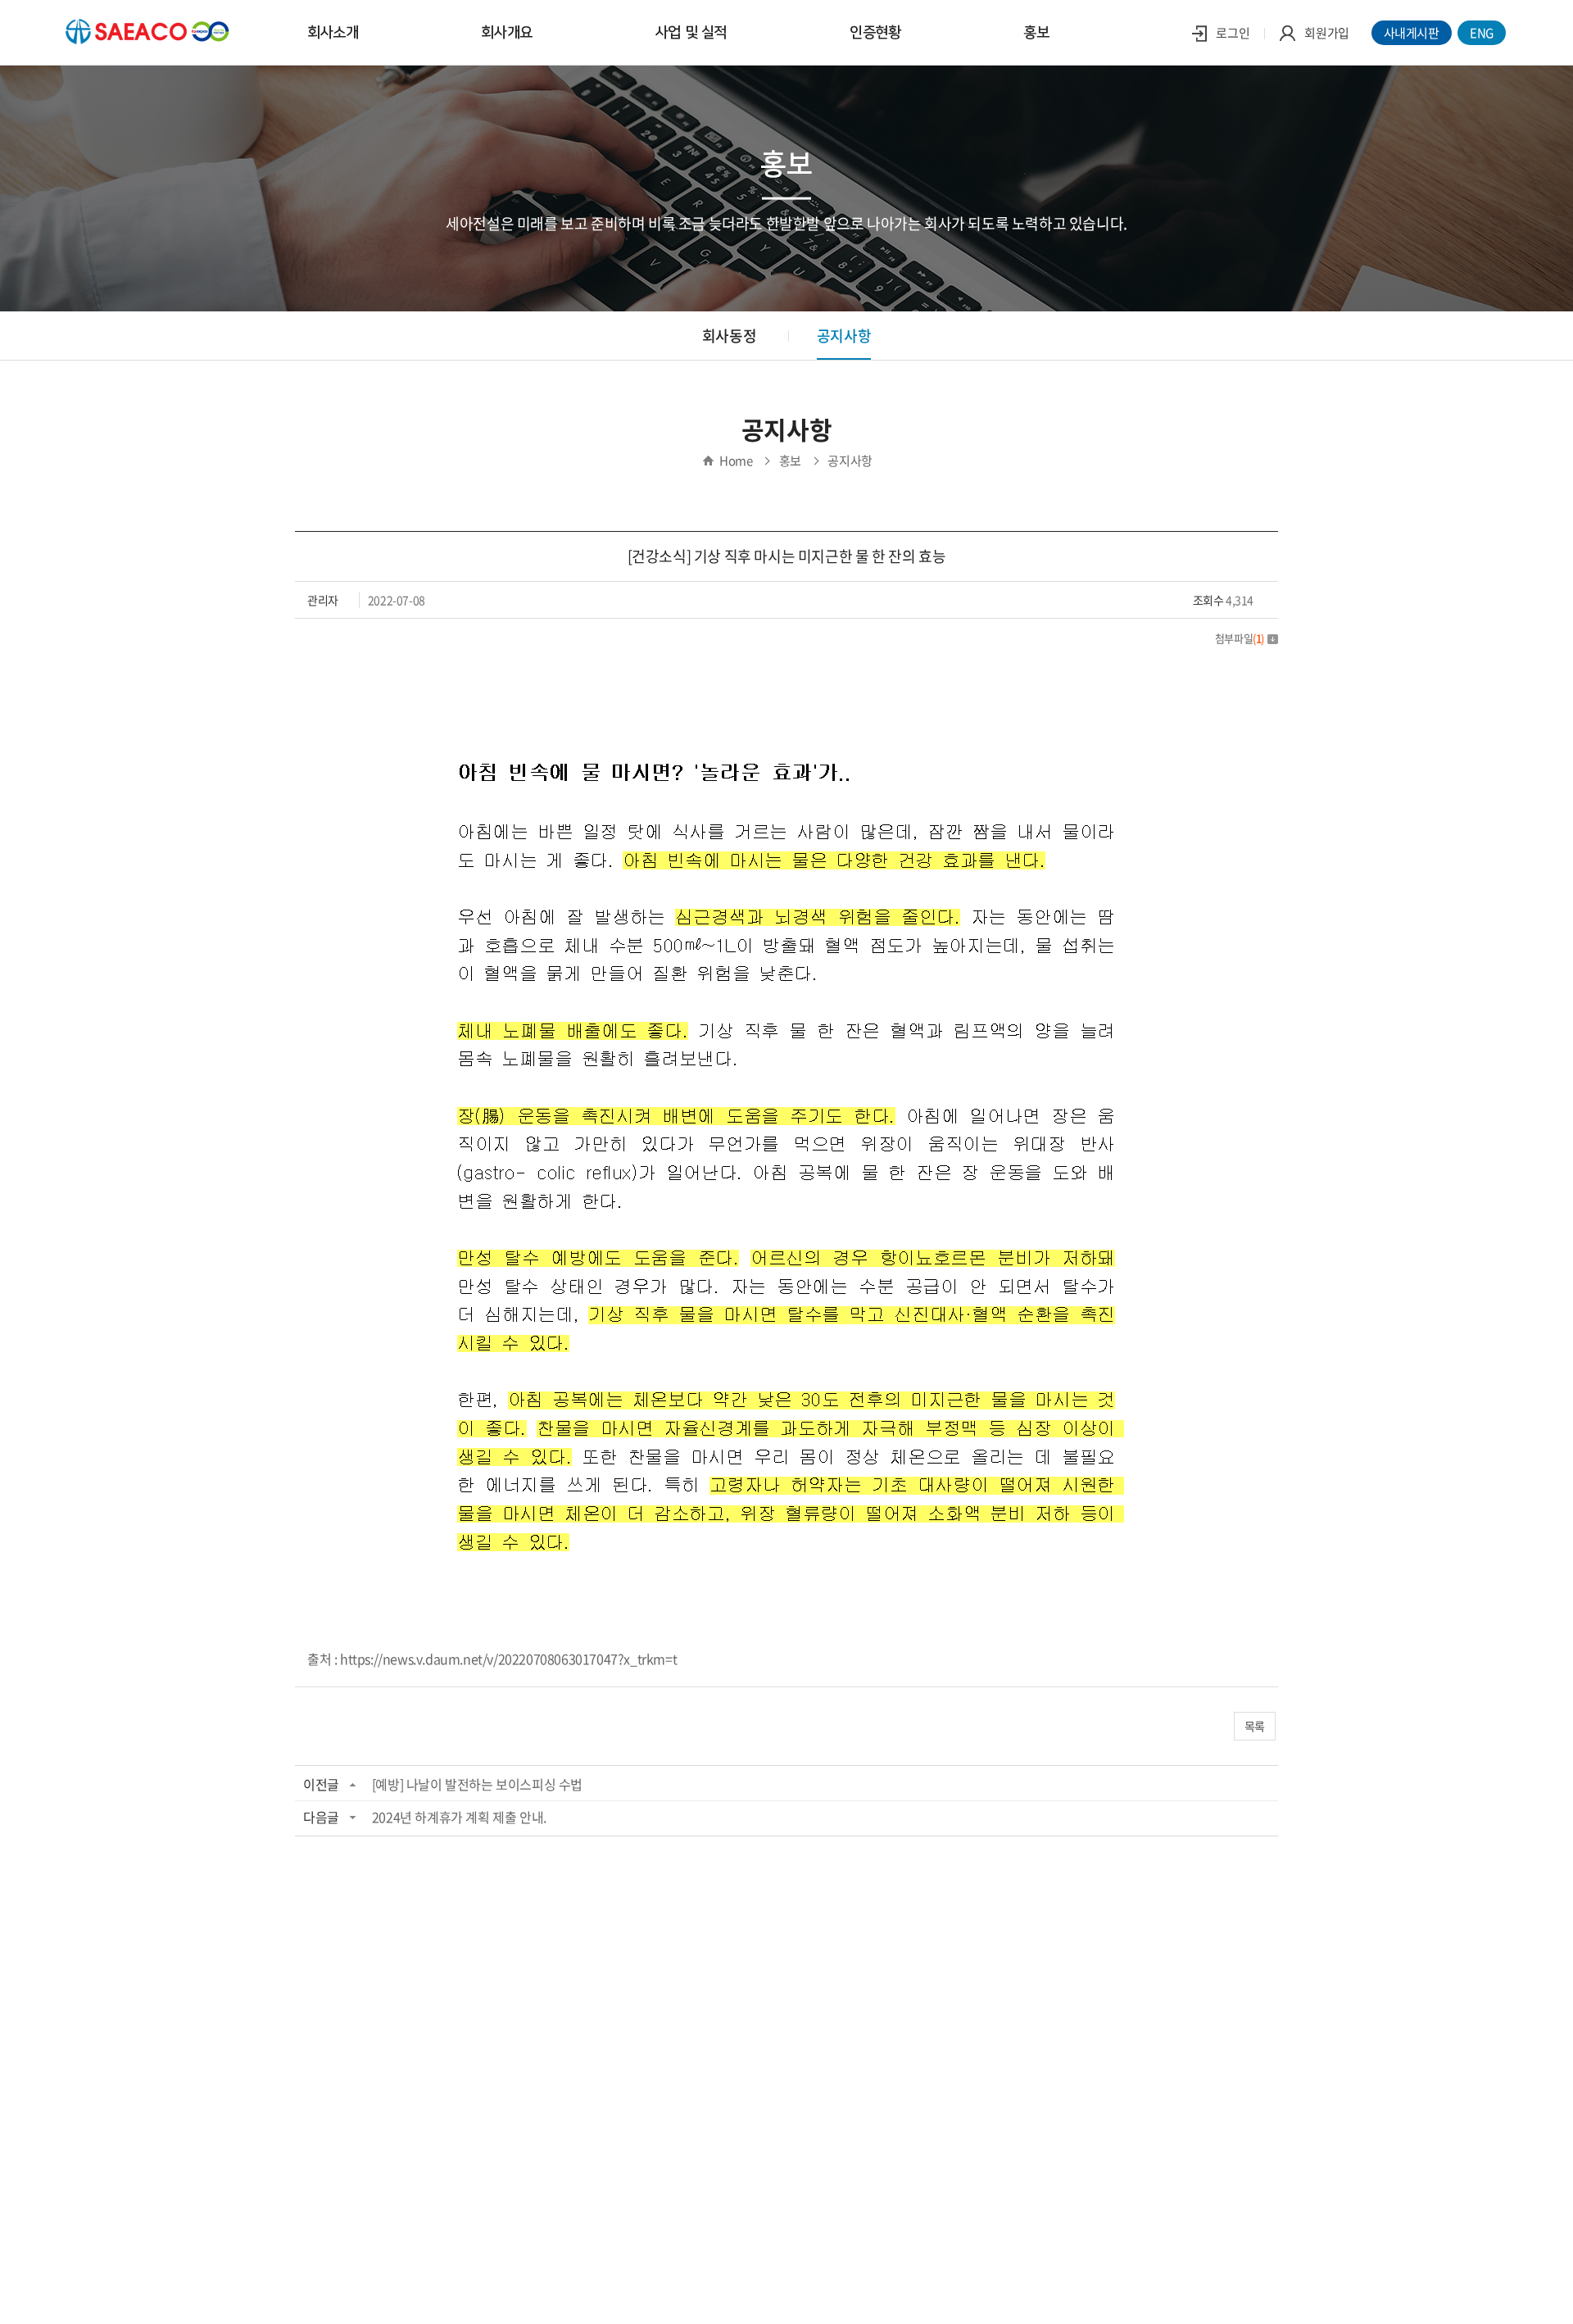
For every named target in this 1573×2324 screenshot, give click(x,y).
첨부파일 (1240, 638)
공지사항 (844, 336)
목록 (1255, 1726)
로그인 (1232, 33)
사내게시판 (1412, 33)
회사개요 (506, 33)
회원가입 (1326, 33)
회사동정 (729, 336)
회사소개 (333, 33)
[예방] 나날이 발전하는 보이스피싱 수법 (477, 1784)
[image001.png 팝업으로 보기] (786, 676)
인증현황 (875, 33)
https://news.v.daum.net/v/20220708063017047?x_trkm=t (508, 1659)
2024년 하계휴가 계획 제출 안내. (459, 1817)
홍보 (1036, 33)
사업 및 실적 (691, 33)
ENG (1482, 33)
